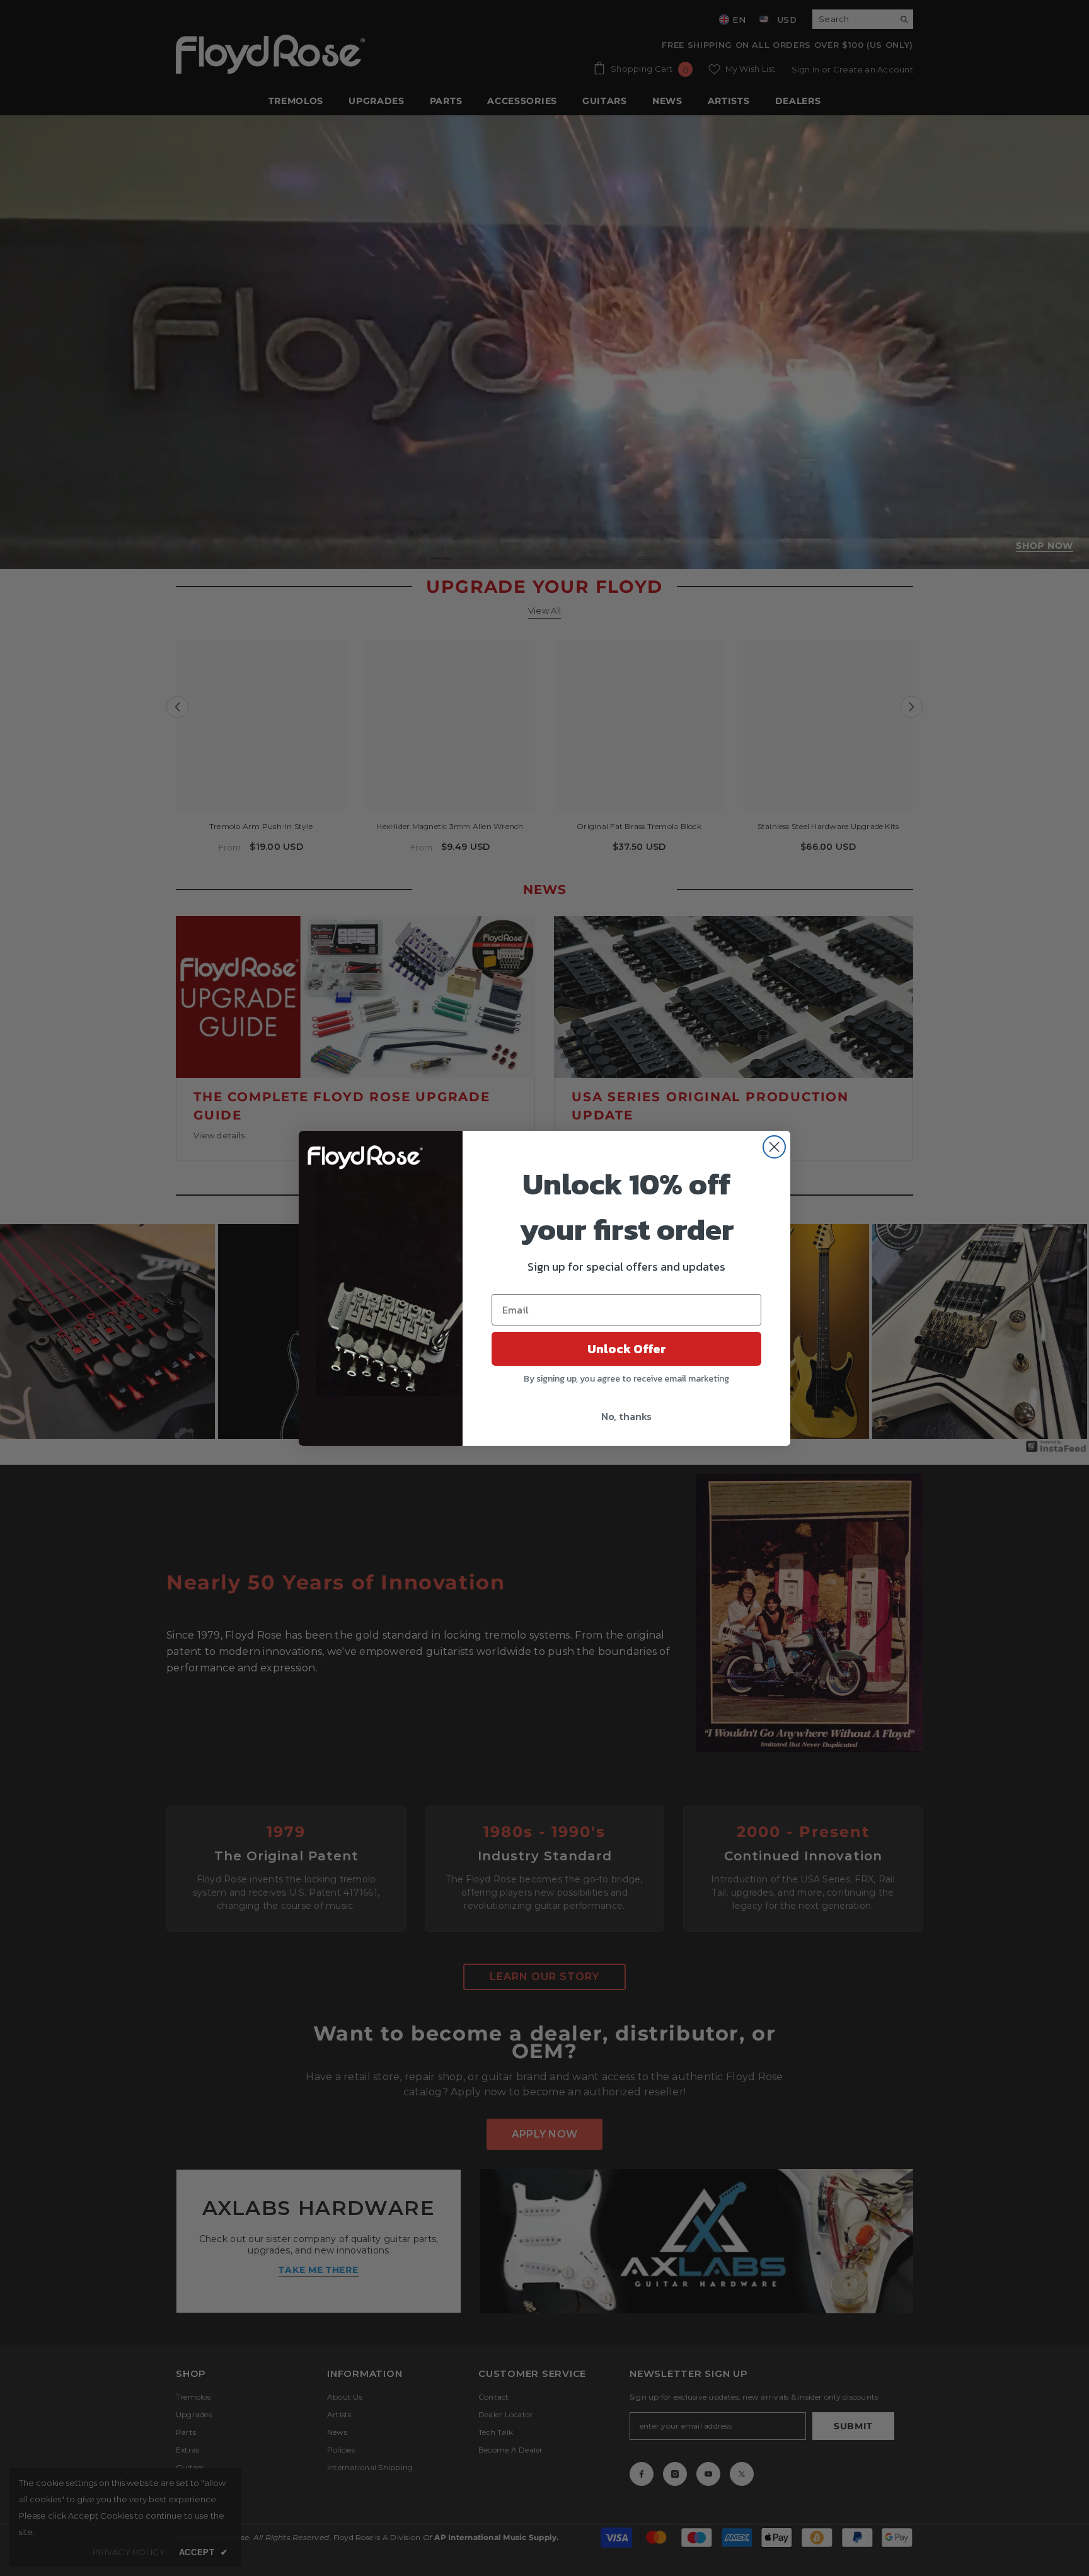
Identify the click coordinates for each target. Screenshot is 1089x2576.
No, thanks (626, 1416)
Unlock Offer (627, 1349)
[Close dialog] (774, 1147)
